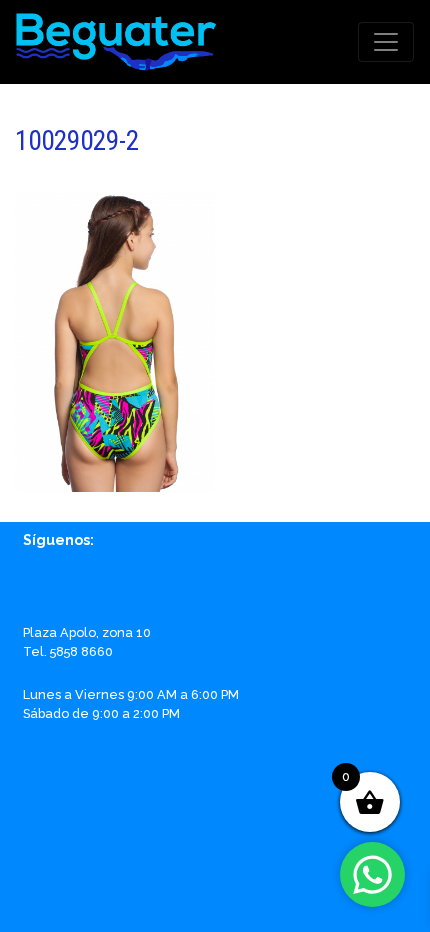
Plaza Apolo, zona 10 (87, 632)
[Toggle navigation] (386, 42)
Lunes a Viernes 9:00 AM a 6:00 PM (131, 694)
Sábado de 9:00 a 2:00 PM (101, 713)
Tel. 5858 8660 (68, 651)
